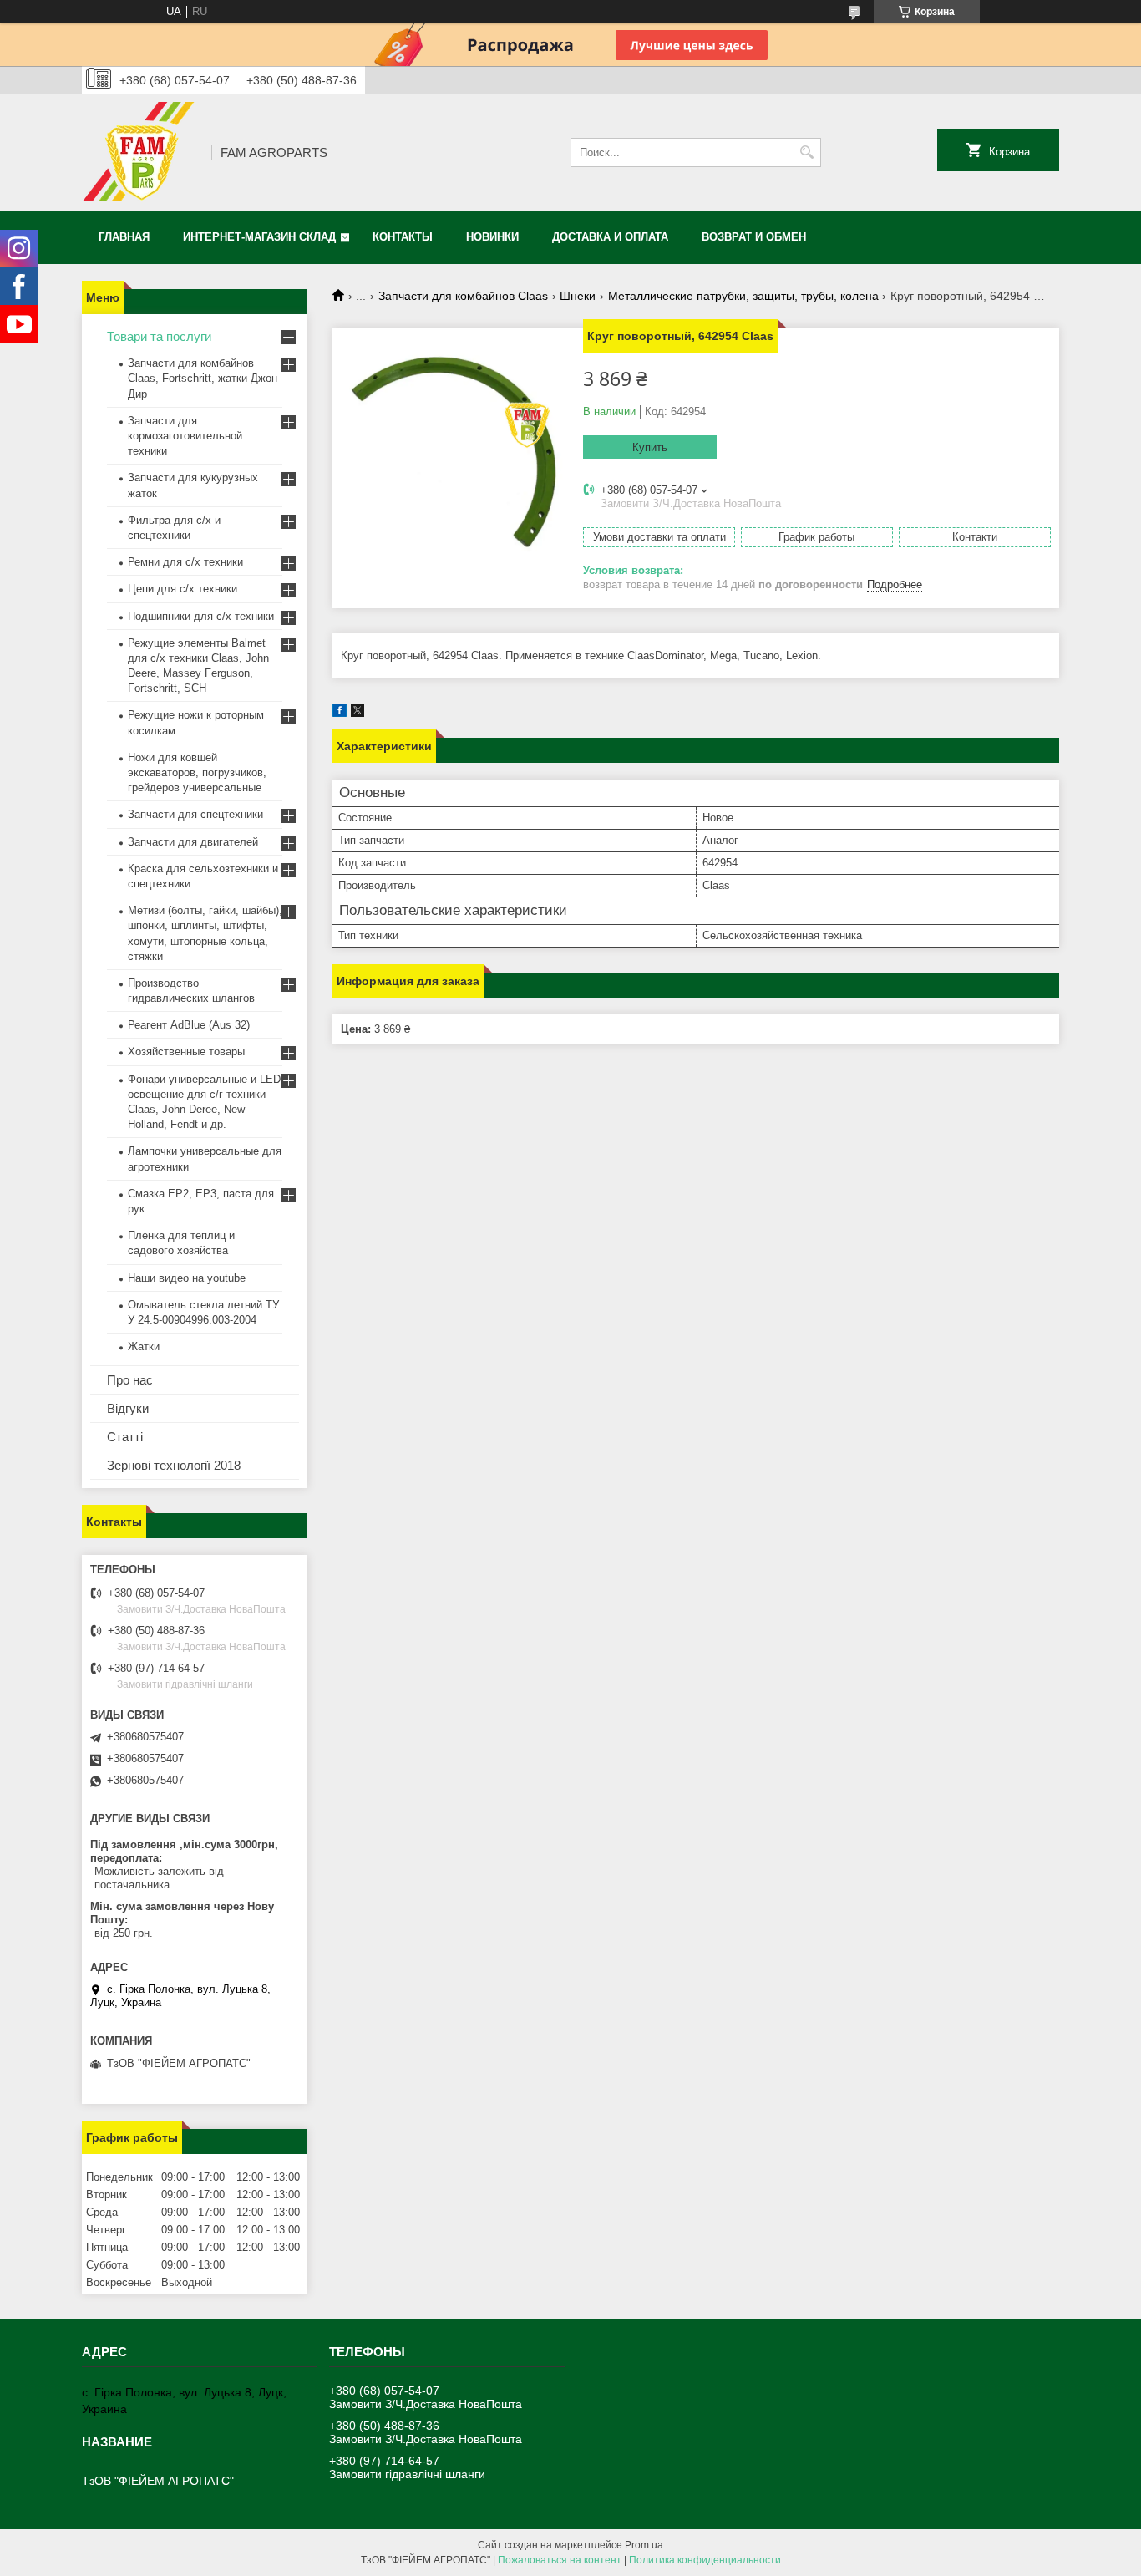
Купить (650, 447)
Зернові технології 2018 (174, 1465)
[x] (358, 713)
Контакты (403, 237)
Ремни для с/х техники (185, 562)
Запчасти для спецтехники (195, 814)
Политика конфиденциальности (705, 2560)
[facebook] (340, 713)
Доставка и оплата (610, 237)
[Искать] (806, 152)
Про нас (130, 1380)
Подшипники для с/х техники (201, 616)
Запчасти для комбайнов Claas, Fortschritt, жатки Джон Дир (203, 378)
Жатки (144, 1346)
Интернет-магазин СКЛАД (259, 237)
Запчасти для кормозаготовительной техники (185, 436)
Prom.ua (644, 2545)
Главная (124, 237)
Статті (125, 1437)
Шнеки (578, 296)
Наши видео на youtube (187, 1278)
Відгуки (128, 1408)
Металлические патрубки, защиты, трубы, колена (743, 296)
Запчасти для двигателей (193, 842)
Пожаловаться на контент (560, 2560)
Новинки (492, 237)
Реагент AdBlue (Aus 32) (189, 1025)
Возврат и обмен (754, 237)
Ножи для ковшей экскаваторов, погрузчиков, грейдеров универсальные (197, 772)
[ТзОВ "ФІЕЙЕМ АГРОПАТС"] (141, 152)
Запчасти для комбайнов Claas (463, 296)
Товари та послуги (159, 336)
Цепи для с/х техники (183, 589)
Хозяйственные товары (186, 1052)
